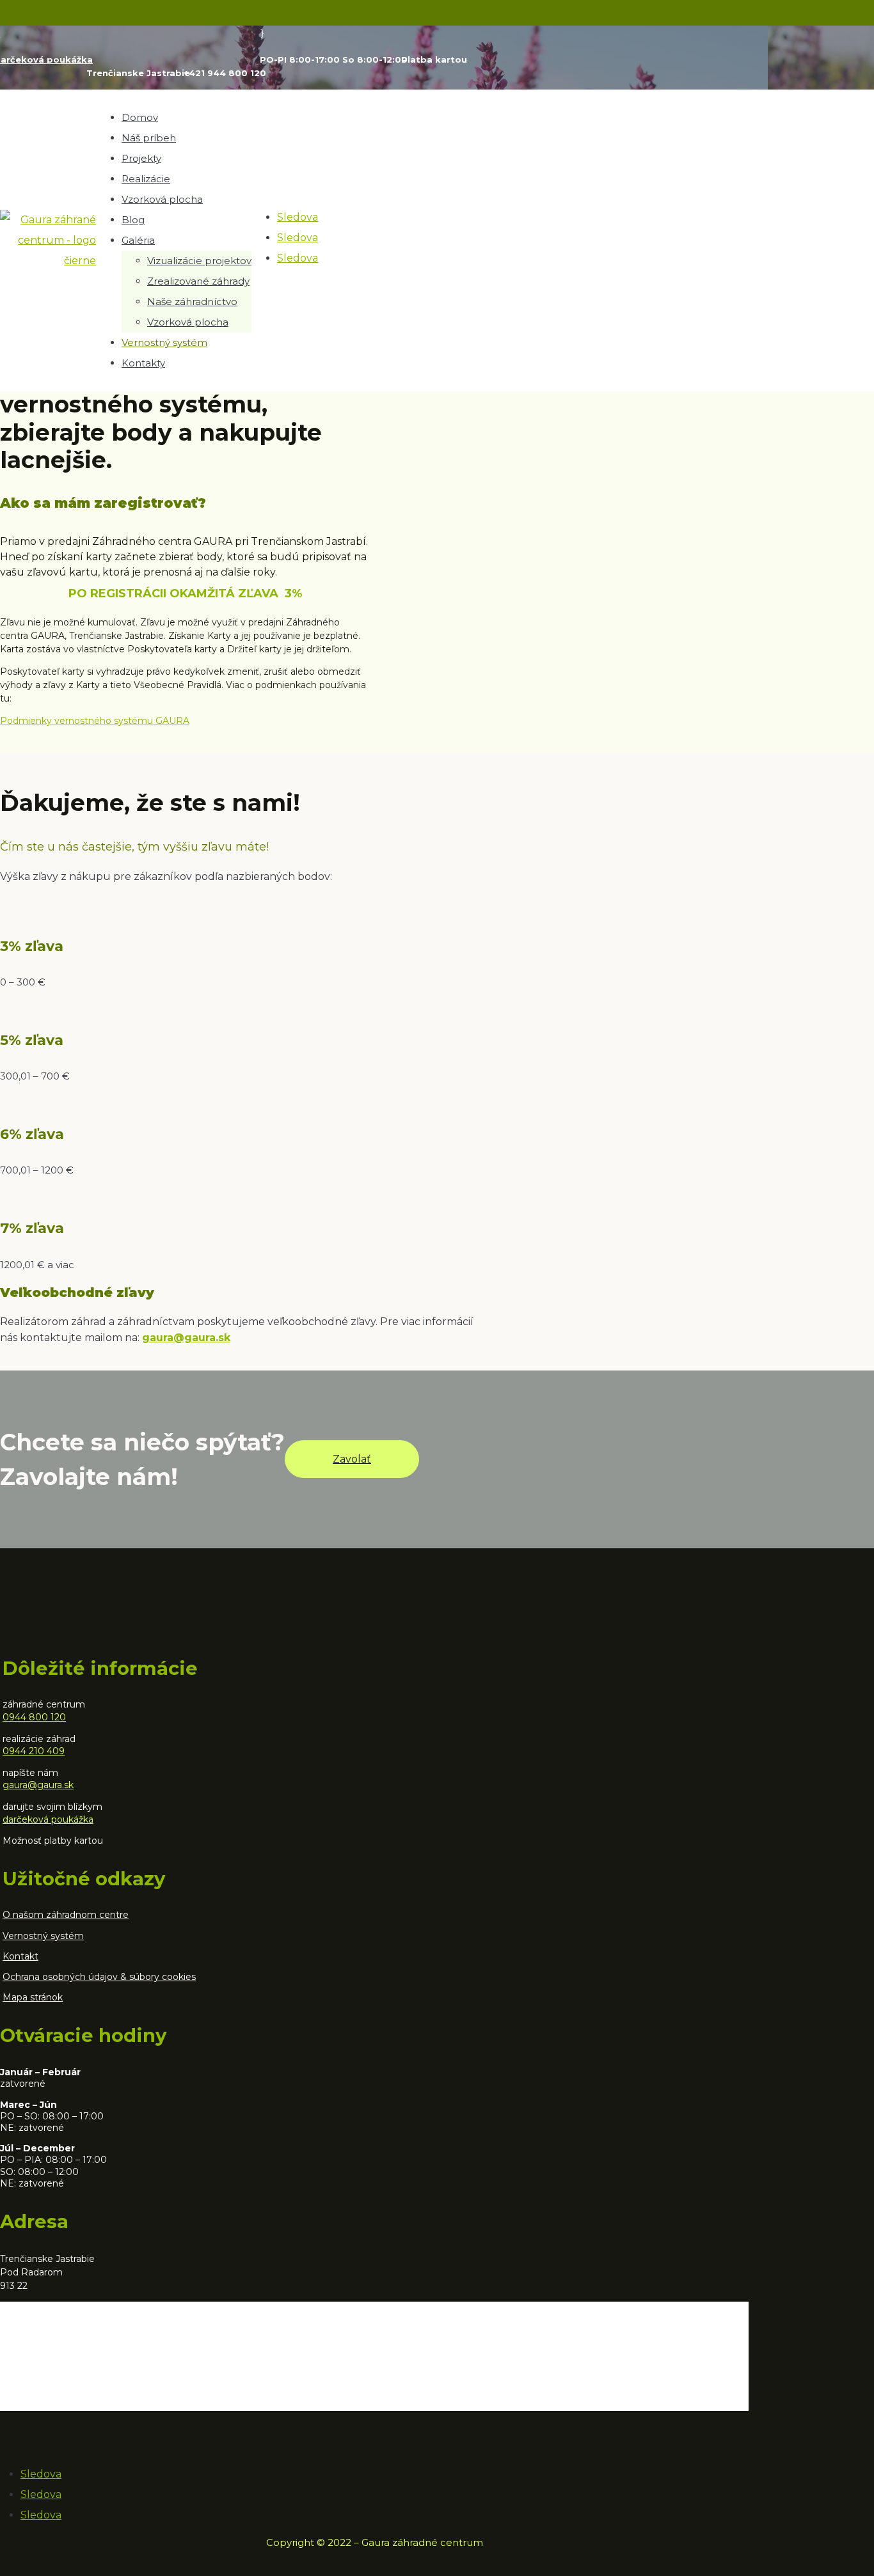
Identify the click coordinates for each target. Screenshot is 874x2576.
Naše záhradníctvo (192, 302)
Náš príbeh (149, 138)
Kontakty (143, 363)
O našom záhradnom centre (66, 1915)
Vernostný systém (164, 342)
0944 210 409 (34, 1751)
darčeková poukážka (48, 1819)
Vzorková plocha (162, 199)
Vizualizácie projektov (199, 261)
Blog (133, 220)
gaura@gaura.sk (38, 1785)
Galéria (138, 240)
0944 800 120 (34, 1717)
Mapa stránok (33, 1997)
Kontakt (20, 1956)
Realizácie (146, 179)
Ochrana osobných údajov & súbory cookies (99, 1977)
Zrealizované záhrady (198, 281)
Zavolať (352, 1459)
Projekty (141, 158)
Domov (140, 117)
